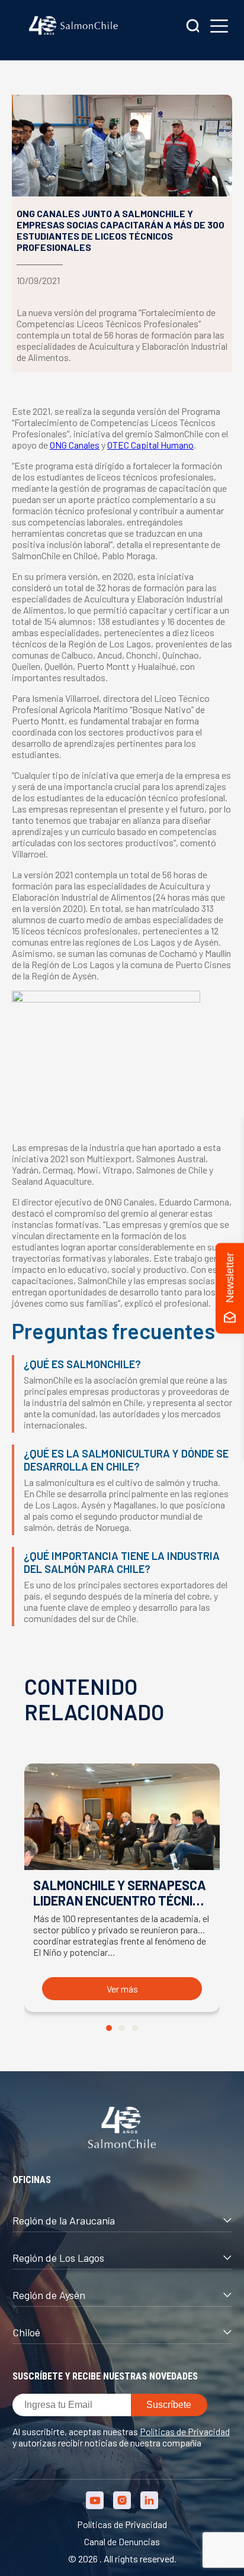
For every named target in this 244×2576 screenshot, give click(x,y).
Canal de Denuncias (122, 2541)
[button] (109, 2028)
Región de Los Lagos (58, 2258)
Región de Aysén (49, 2295)
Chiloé (26, 2332)
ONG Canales (75, 445)
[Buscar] (193, 27)
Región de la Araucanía (64, 2220)
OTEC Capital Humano (150, 445)
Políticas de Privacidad (185, 2431)
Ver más (122, 1989)
